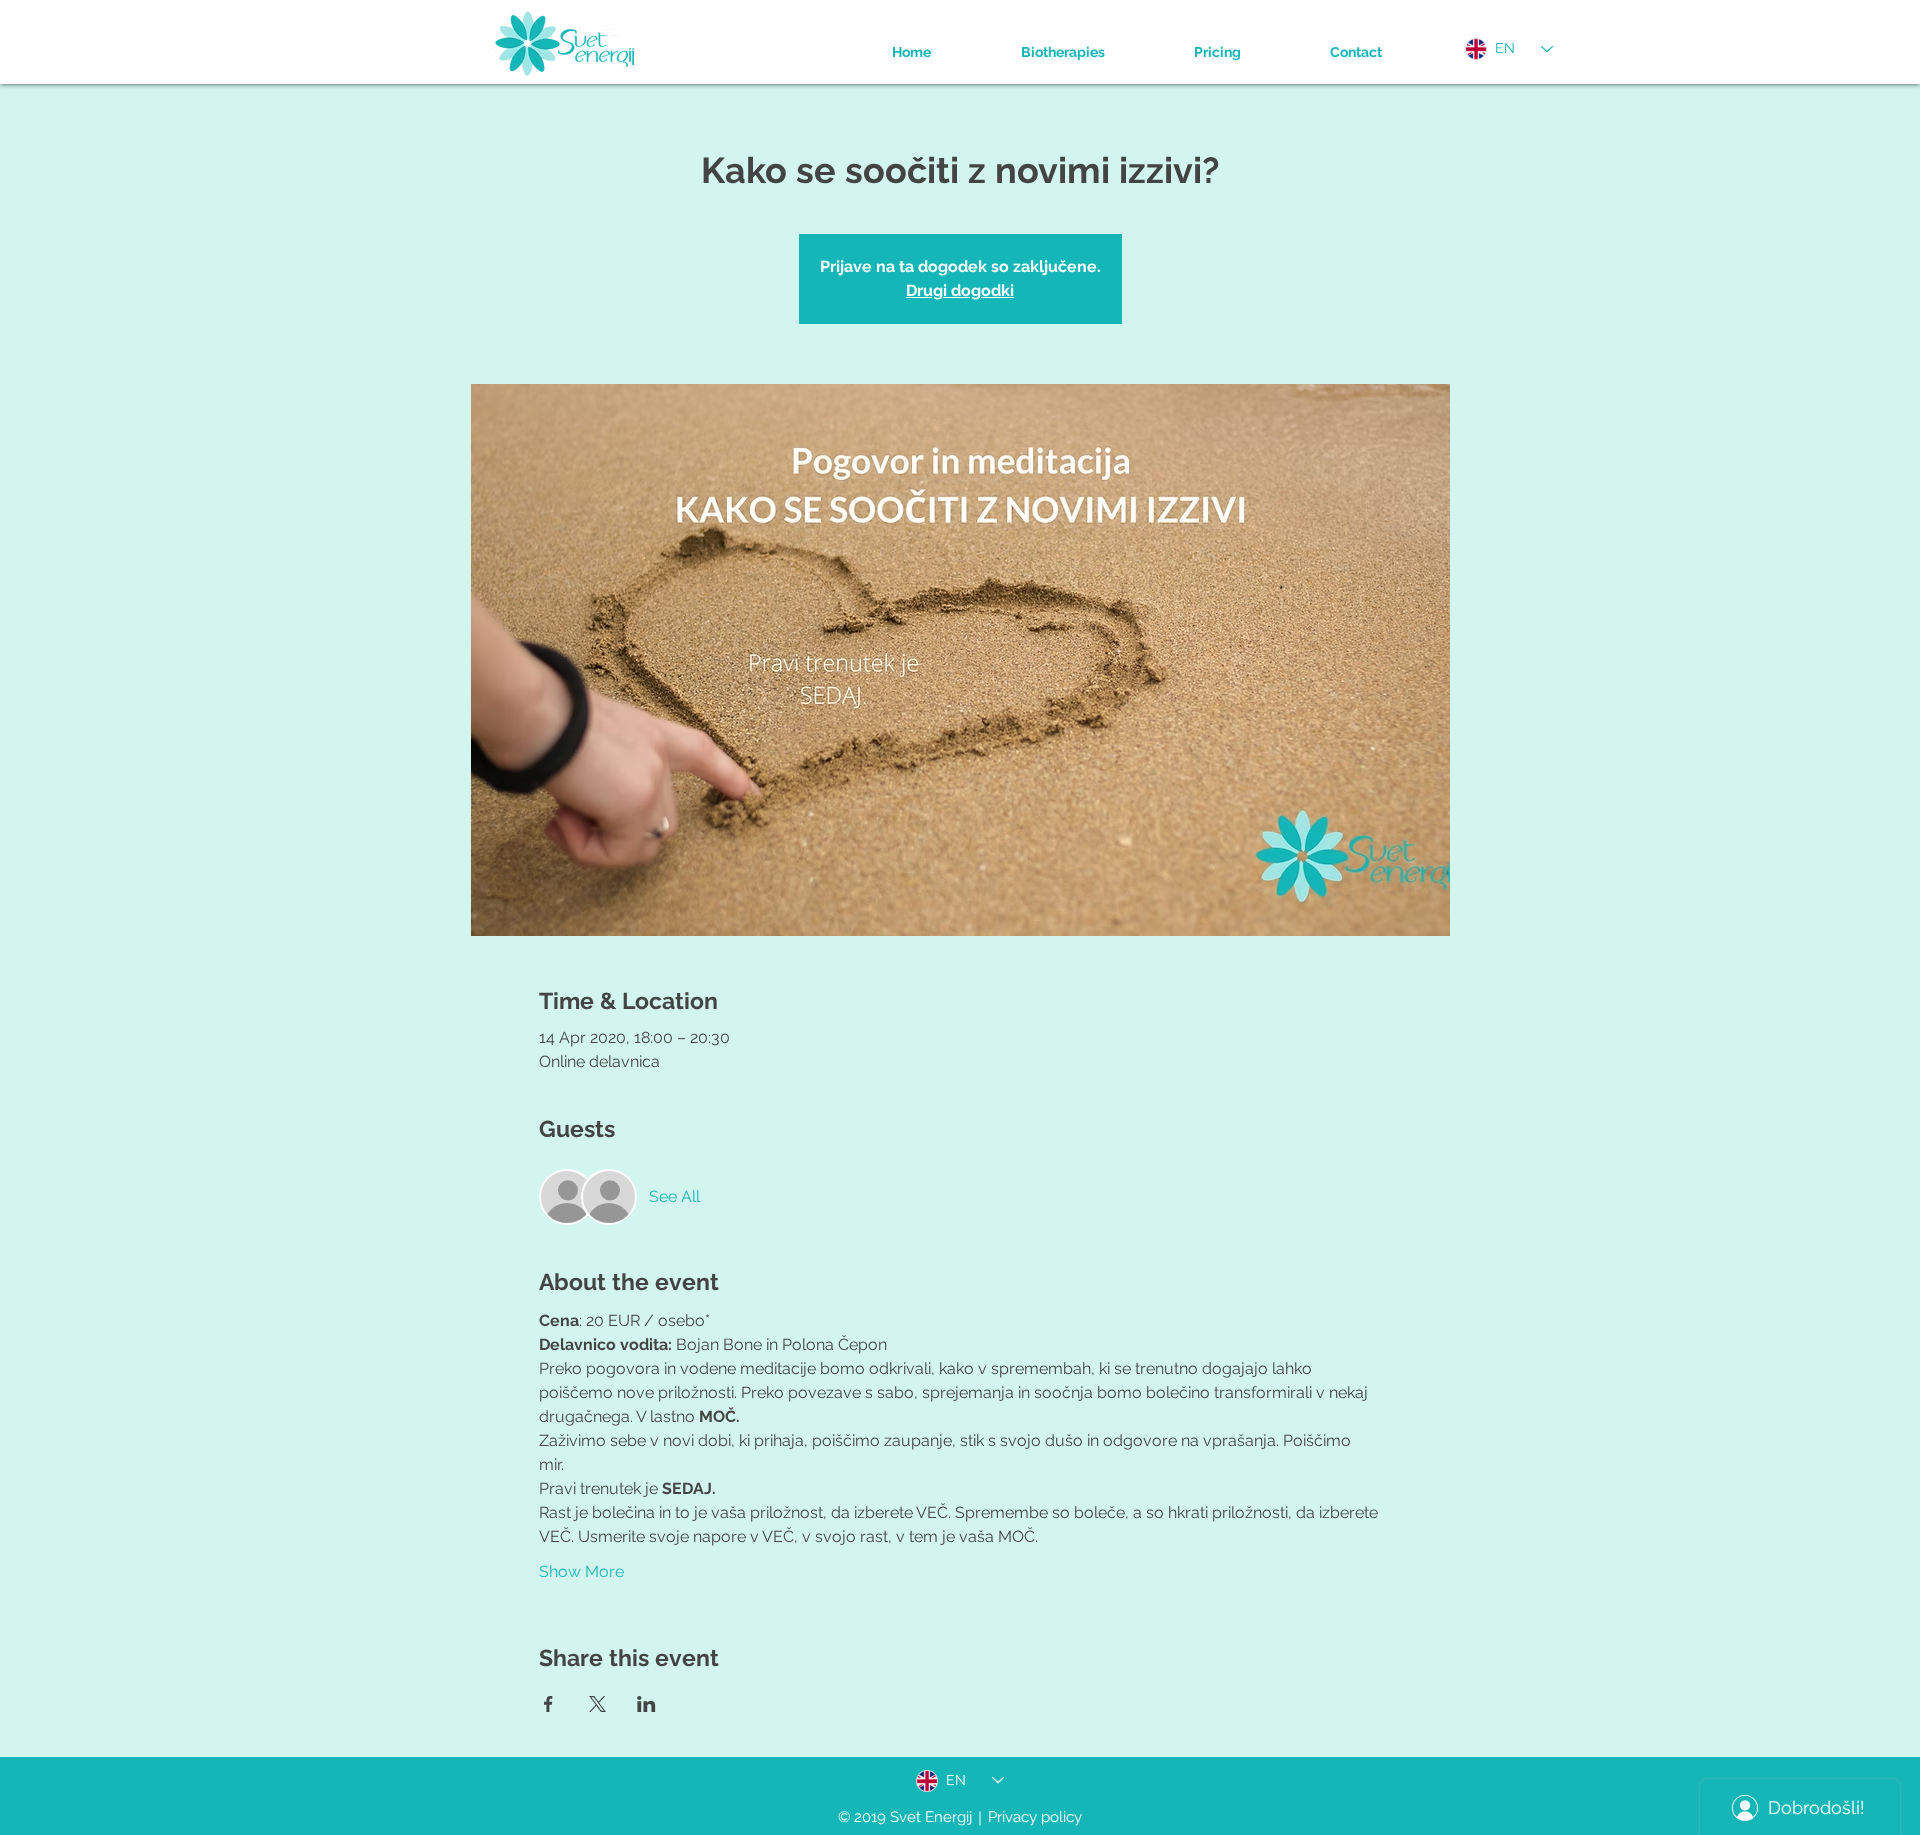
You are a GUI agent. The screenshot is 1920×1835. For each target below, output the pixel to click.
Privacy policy (1035, 1817)
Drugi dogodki (960, 290)
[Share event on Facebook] (548, 1704)
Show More (581, 1571)
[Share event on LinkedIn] (646, 1704)
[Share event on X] (597, 1704)
